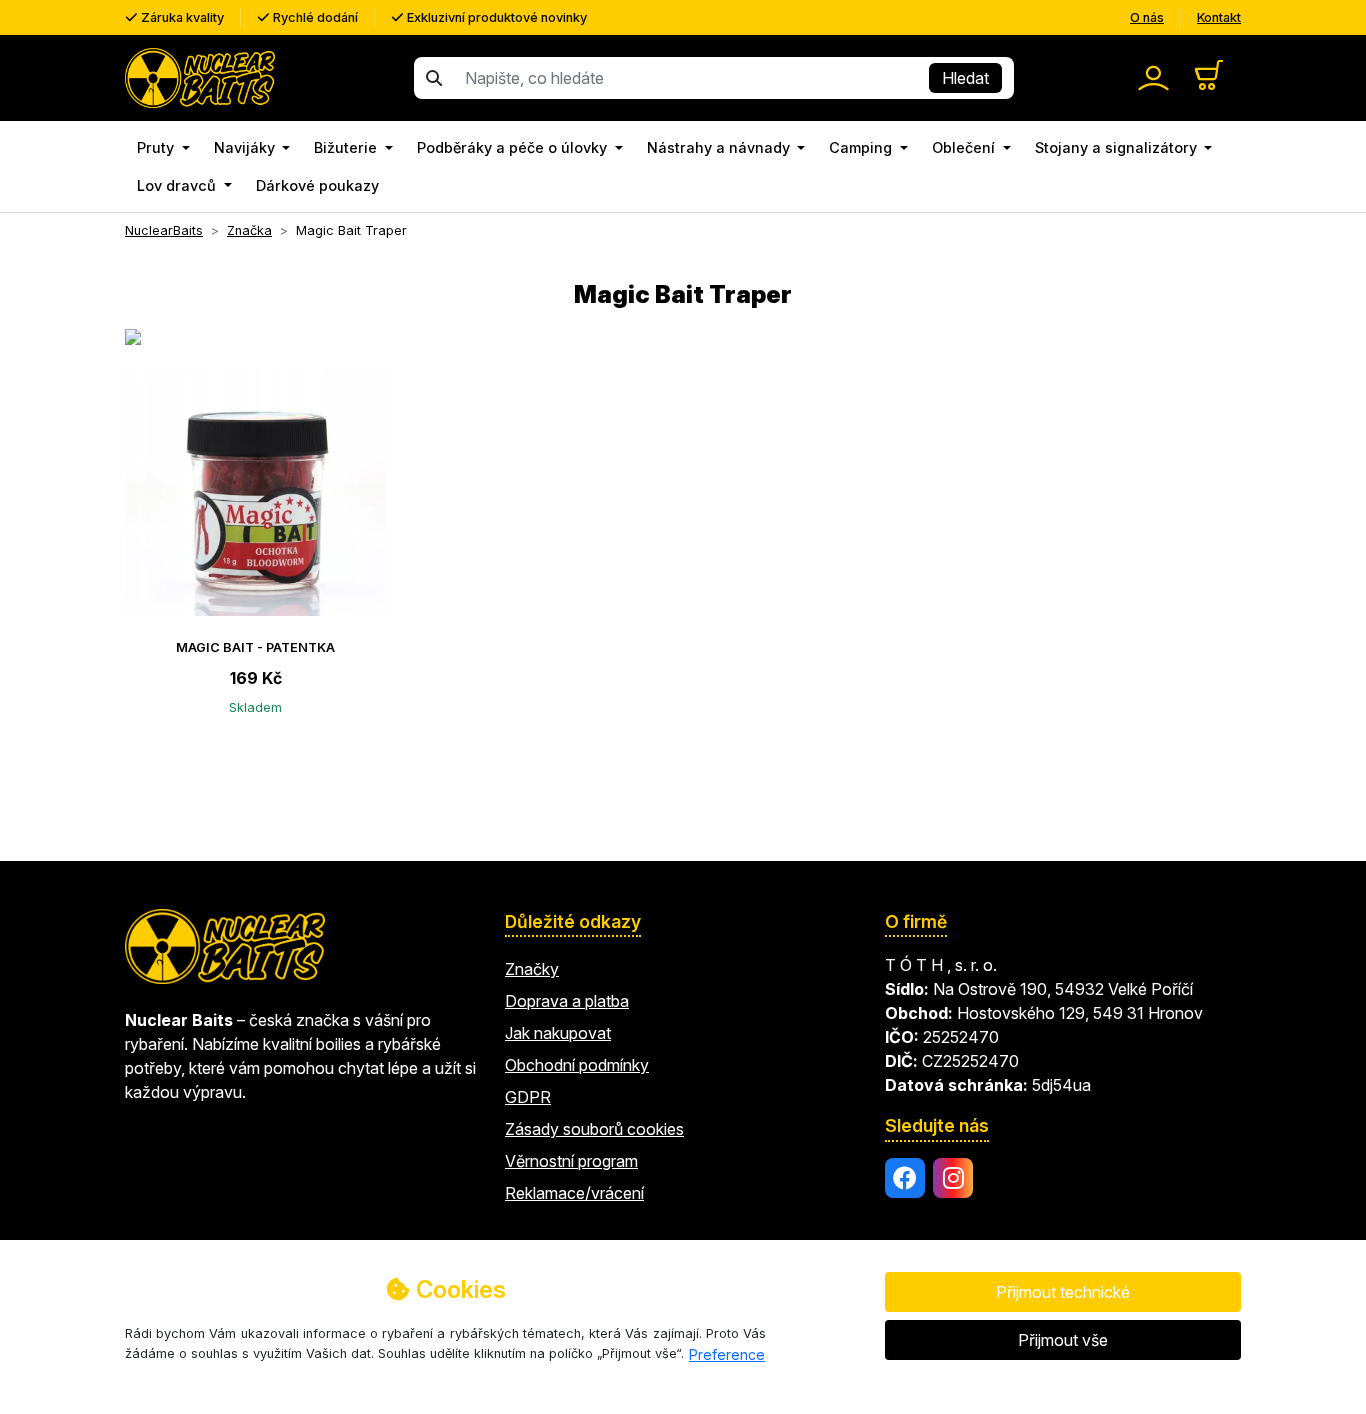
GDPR (528, 1097)
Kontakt (1219, 17)
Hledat (965, 78)
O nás (1147, 17)
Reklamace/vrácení (574, 1193)
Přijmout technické (1063, 1292)
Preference (727, 1354)
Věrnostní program (571, 1161)
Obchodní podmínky (577, 1065)
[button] (163, 148)
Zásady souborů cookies (594, 1129)
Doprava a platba (567, 1001)
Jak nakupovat (558, 1033)
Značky (532, 969)
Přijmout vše (1063, 1340)
